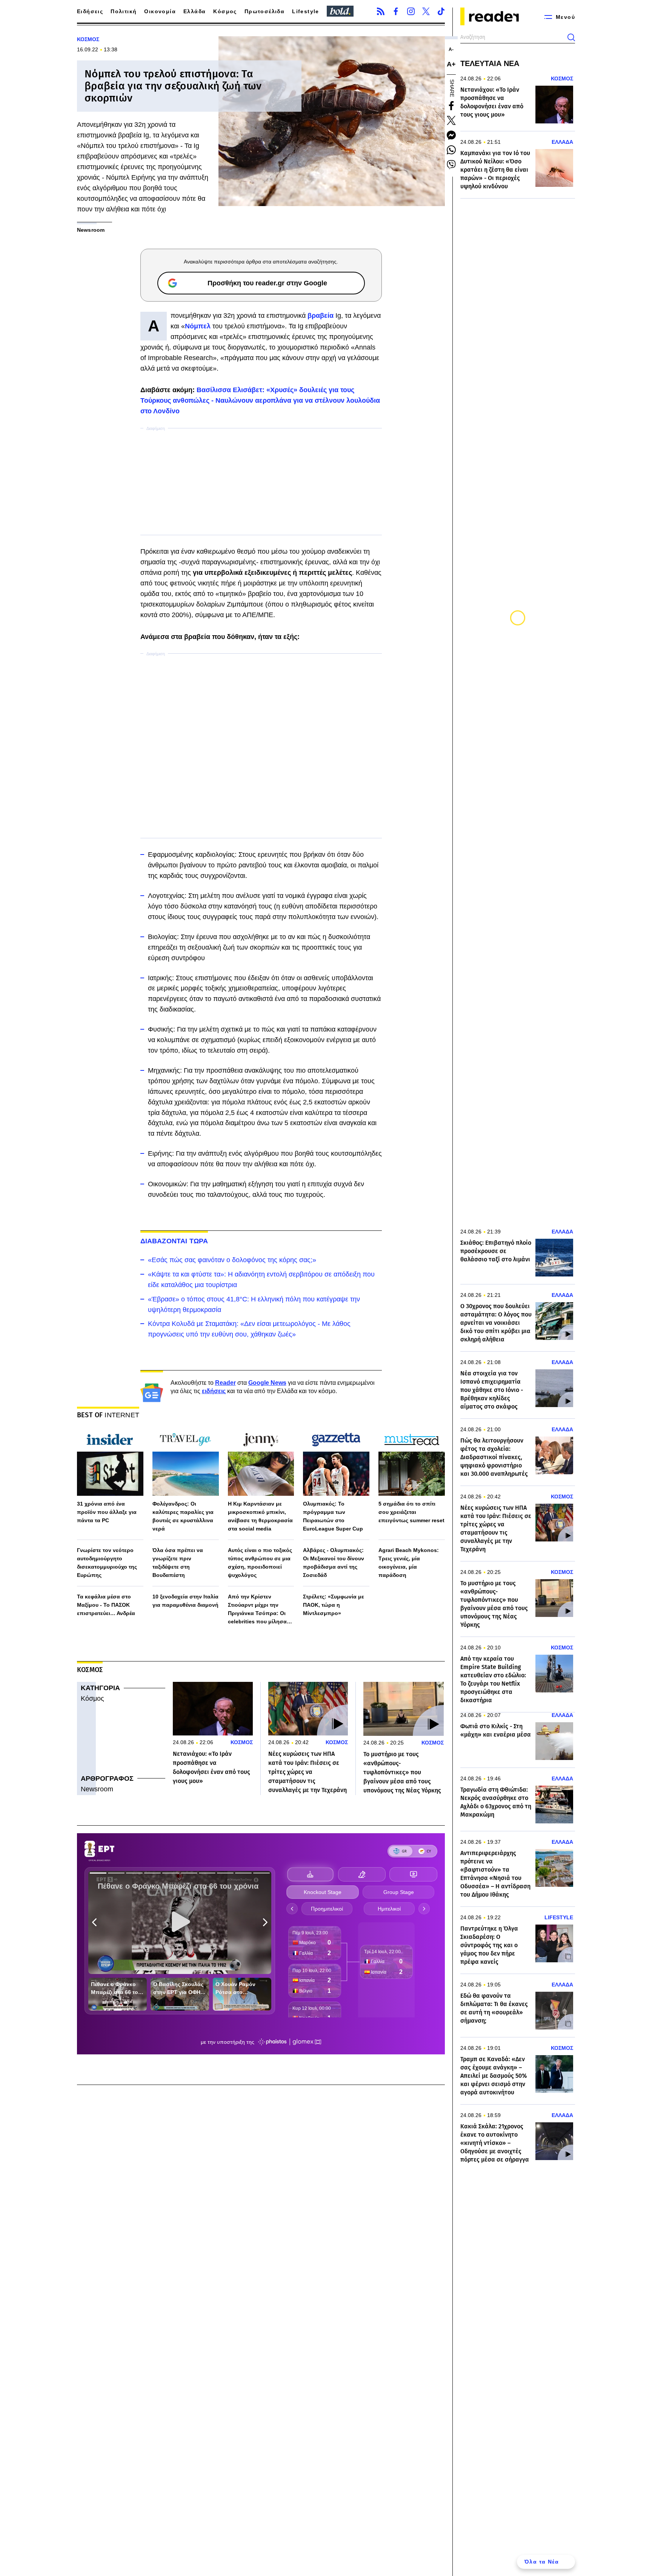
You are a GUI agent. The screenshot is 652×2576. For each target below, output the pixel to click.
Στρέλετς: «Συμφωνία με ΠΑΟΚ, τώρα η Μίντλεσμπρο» (334, 1605)
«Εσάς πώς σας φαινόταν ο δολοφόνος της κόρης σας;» (232, 1260)
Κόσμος (225, 11)
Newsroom (97, 1789)
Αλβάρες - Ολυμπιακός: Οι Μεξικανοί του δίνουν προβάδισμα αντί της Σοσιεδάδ (334, 1563)
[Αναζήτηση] (571, 37)
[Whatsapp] (451, 150)
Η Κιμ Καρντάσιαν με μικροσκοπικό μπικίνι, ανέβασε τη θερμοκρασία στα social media (260, 1516)
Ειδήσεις (90, 11)
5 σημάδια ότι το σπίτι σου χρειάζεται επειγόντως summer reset (411, 1512)
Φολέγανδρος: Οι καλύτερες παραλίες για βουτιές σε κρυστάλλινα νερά (183, 1516)
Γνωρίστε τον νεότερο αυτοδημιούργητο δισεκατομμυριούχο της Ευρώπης (107, 1563)
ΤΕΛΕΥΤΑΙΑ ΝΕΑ (490, 63)
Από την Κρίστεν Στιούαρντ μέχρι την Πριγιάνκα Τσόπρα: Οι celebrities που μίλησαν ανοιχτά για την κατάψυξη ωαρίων (261, 1610)
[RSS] (381, 11)
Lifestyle (306, 11)
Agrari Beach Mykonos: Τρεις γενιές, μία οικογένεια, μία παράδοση (409, 1563)
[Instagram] (411, 11)
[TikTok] (441, 11)
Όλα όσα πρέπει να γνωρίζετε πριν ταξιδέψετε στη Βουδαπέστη (178, 1563)
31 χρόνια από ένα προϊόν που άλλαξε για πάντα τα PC (107, 1512)
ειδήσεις (214, 1391)
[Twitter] (426, 11)
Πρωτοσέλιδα (264, 11)
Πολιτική (124, 11)
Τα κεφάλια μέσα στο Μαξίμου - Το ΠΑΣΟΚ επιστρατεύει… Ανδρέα (106, 1605)
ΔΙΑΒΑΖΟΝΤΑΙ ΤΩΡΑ (174, 1241)
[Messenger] (451, 135)
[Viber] (451, 165)
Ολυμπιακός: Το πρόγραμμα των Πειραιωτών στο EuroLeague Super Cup (333, 1516)
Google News (267, 1383)
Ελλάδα (195, 11)
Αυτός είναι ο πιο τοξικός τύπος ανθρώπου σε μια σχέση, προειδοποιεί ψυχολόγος (260, 1563)
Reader (225, 1383)
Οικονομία (160, 11)
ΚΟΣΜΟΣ (88, 39)
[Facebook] (396, 11)
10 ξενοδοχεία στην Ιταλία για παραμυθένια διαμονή (185, 1601)
